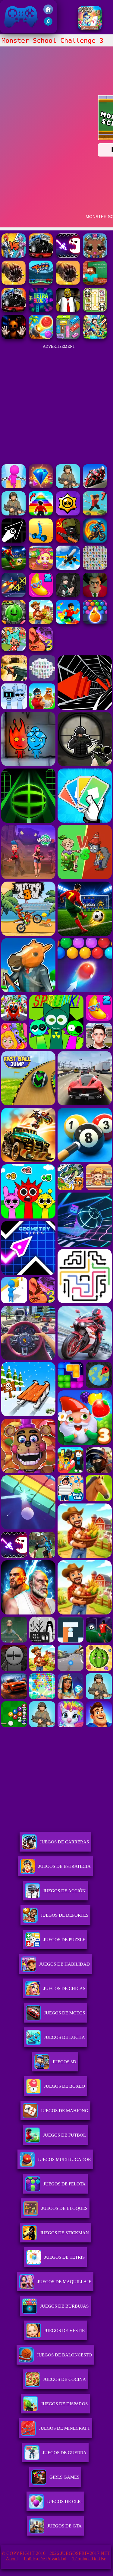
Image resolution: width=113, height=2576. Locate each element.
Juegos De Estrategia (64, 1866)
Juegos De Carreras (64, 1842)
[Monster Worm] (14, 283)
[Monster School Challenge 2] (95, 283)
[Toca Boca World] (14, 650)
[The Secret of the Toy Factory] (14, 337)
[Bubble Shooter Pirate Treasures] (41, 337)
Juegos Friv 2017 (19, 30)
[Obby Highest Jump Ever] (41, 514)
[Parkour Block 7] (95, 514)
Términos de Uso (89, 2559)
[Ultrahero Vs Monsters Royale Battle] (14, 256)
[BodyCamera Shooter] (68, 487)
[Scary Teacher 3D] (95, 595)
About (12, 2559)
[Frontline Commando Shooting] (14, 514)
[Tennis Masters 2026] (68, 595)
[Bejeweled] (41, 487)
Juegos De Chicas (64, 1988)
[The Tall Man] (41, 622)
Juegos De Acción (64, 1891)
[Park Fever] (68, 337)
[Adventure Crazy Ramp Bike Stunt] (95, 541)
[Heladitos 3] (41, 650)
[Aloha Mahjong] (90, 29)
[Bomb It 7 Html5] (41, 568)
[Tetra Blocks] (41, 310)
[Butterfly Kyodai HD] (95, 568)
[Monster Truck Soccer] (41, 283)
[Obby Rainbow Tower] (68, 622)
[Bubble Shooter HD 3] (95, 622)
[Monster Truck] (14, 310)
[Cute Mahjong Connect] (95, 310)
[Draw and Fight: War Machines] (41, 541)
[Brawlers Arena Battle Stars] (68, 514)
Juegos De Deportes (64, 1915)
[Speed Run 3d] (14, 595)
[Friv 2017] (48, 13)
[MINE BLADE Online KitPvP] (95, 337)
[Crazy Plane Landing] (68, 568)
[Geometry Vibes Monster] (68, 256)
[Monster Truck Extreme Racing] (41, 256)
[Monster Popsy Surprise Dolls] (95, 256)
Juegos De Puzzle (64, 1940)
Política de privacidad (45, 2559)
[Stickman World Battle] (68, 541)
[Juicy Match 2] (41, 595)
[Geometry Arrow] (14, 541)
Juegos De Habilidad (64, 1964)
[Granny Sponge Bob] (68, 310)
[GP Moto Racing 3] (95, 487)
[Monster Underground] (68, 283)
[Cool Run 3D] (14, 487)
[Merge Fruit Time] (14, 622)
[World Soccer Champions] (14, 568)
